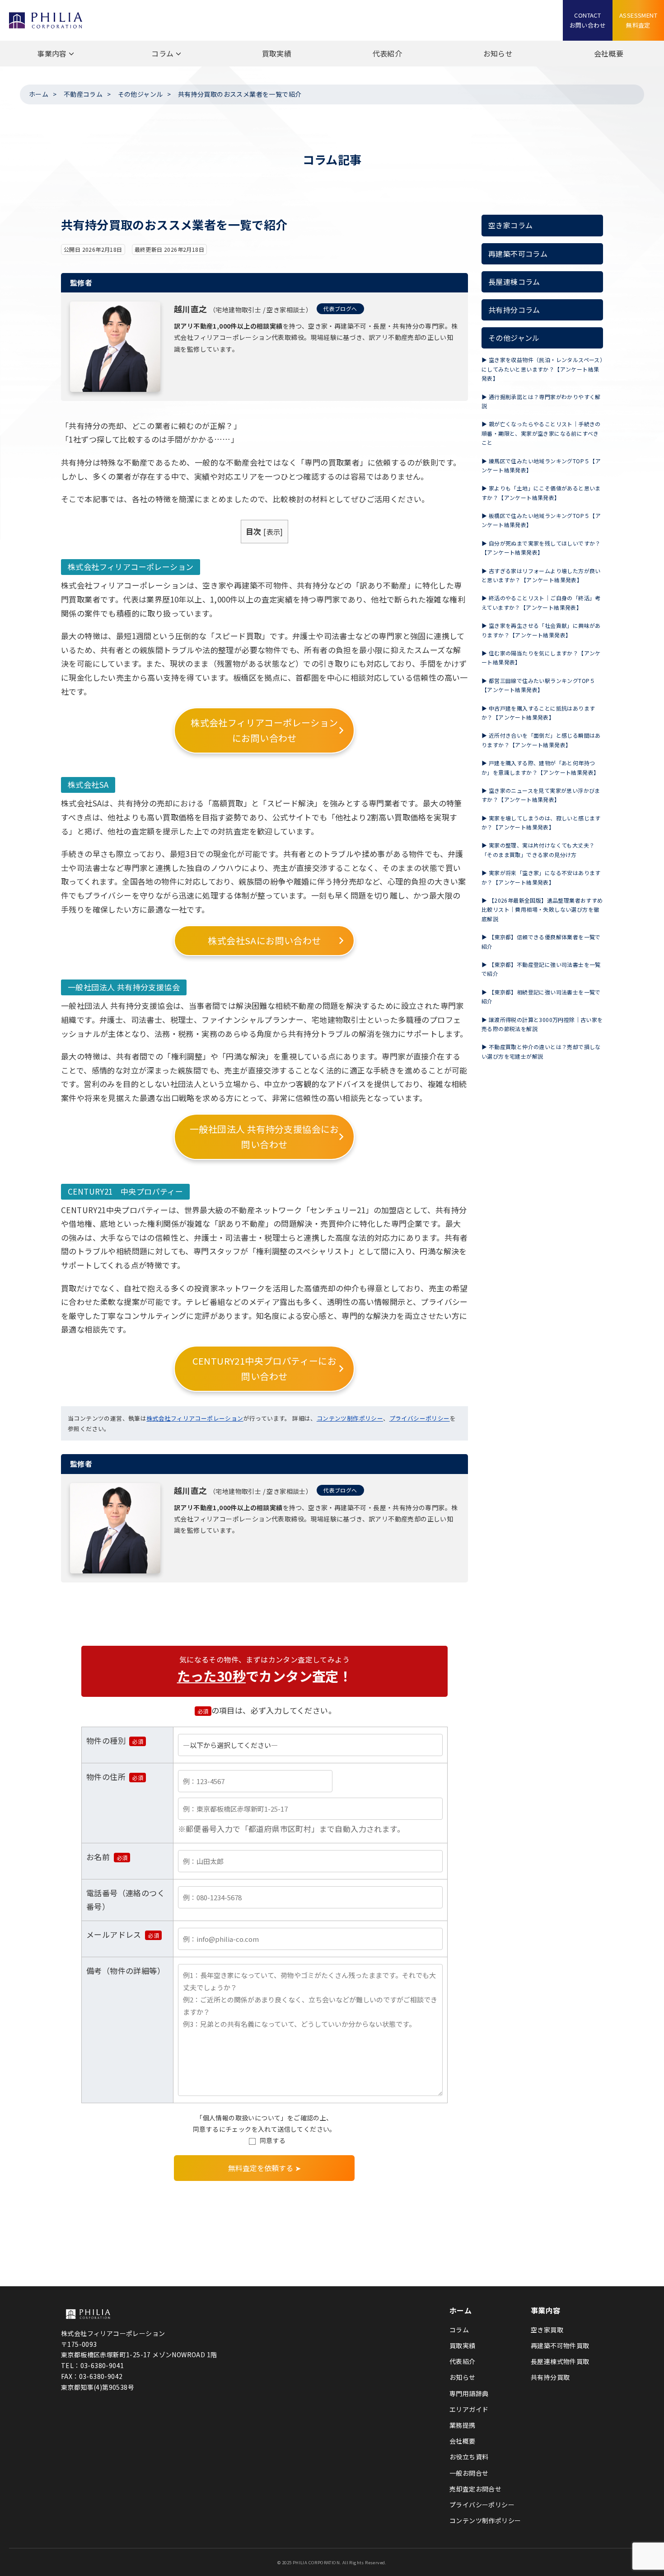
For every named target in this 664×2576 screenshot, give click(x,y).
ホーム (39, 94)
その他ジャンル (140, 94)
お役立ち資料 (469, 2457)
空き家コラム (510, 225)
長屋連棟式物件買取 (560, 2361)
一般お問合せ (469, 2473)
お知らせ (498, 53)
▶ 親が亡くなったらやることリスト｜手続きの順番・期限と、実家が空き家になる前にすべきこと (541, 433)
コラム (162, 53)
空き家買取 (547, 2330)
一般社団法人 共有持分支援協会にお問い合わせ (264, 1137)
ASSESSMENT (638, 20)
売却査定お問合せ (475, 2489)
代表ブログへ (340, 308)
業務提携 (463, 2425)
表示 (274, 532)
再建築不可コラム (518, 254)
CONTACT (588, 20)
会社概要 (609, 53)
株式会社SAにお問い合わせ (264, 940)
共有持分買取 (550, 2377)
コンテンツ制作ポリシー (350, 1418)
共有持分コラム (514, 310)
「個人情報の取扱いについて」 (242, 2118)
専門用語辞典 (469, 2393)
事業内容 (52, 53)
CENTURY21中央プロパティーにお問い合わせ (265, 1368)
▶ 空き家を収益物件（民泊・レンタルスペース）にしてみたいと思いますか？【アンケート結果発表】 (542, 369)
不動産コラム (83, 94)
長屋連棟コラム (514, 282)
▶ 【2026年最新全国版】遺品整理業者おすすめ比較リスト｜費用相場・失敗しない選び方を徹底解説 (542, 909)
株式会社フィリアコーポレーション (195, 1418)
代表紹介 (388, 53)
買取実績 (277, 53)
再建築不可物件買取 (560, 2345)
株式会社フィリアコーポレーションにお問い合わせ (264, 730)
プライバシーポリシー (420, 1418)
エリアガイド (469, 2409)
